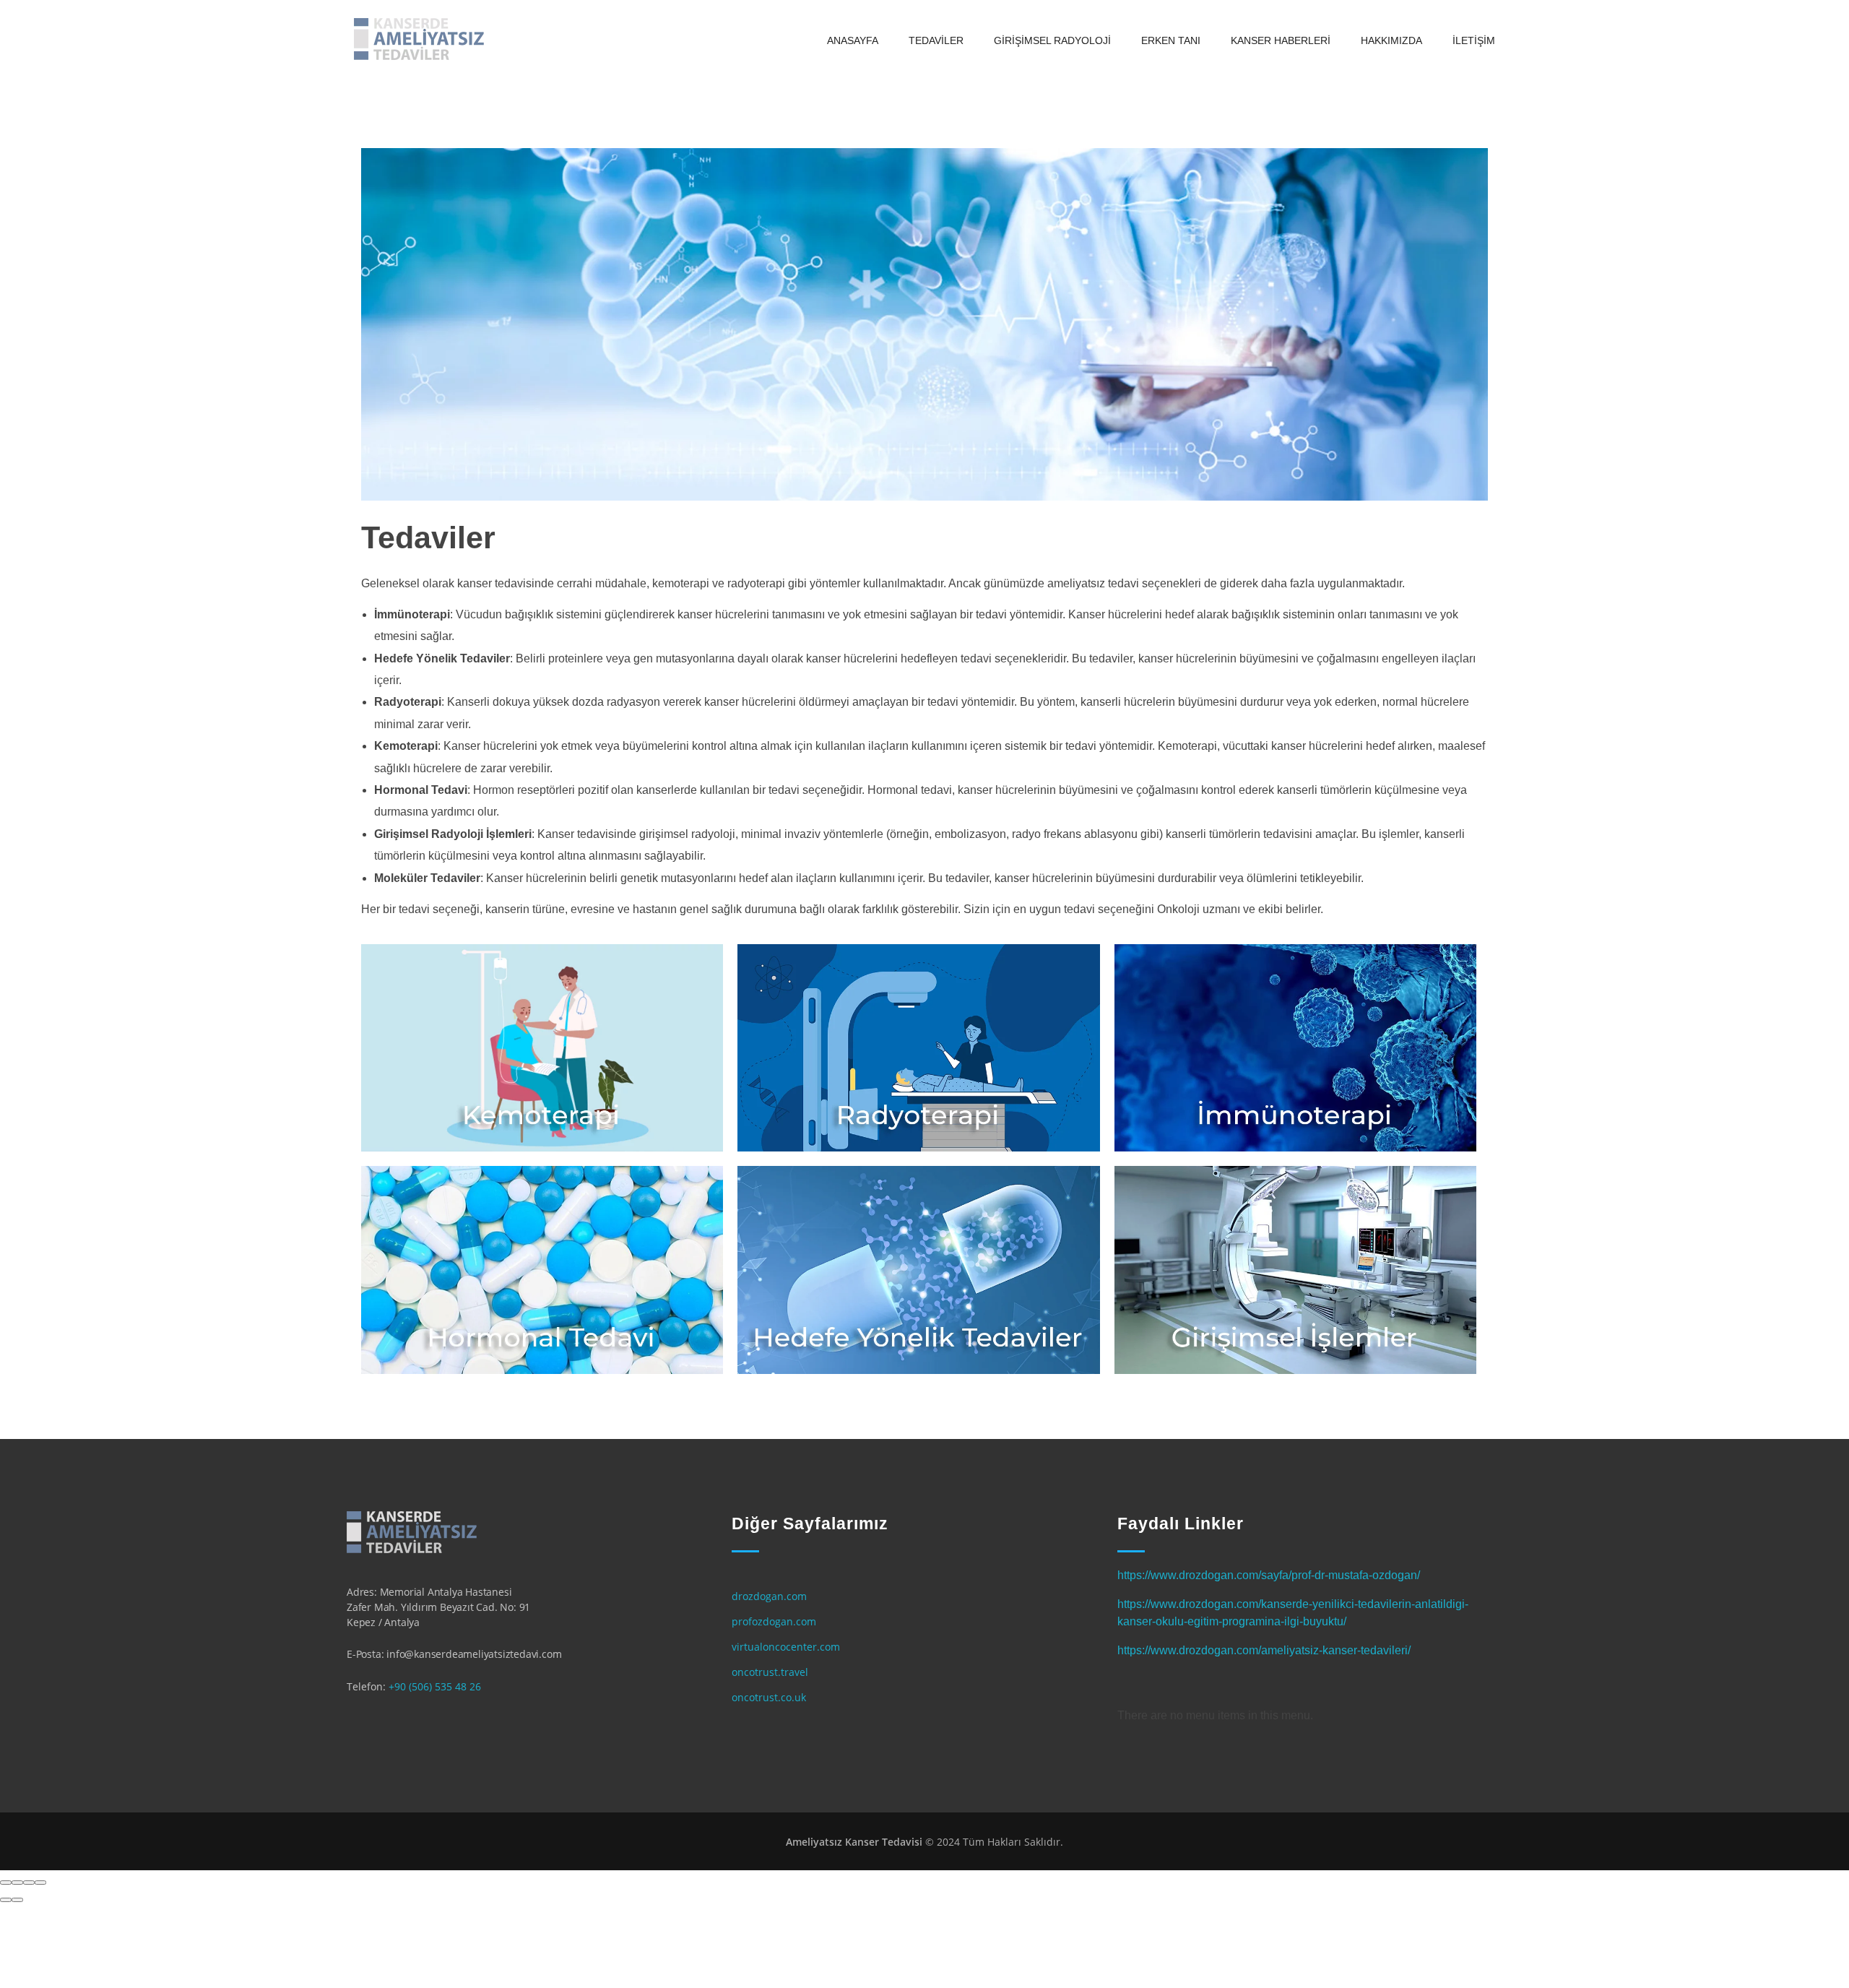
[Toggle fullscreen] (29, 1883)
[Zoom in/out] (40, 1883)
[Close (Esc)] (6, 1883)
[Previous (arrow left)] (6, 1900)
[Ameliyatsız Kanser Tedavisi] (419, 39)
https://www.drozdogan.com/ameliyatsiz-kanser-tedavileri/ (1264, 1650)
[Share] (17, 1883)
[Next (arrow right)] (17, 1900)
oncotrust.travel (770, 1672)
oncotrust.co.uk (769, 1697)
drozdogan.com (769, 1596)
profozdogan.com (774, 1621)
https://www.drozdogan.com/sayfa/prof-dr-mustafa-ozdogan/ (1269, 1575)
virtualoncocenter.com (786, 1647)
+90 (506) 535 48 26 (435, 1686)
